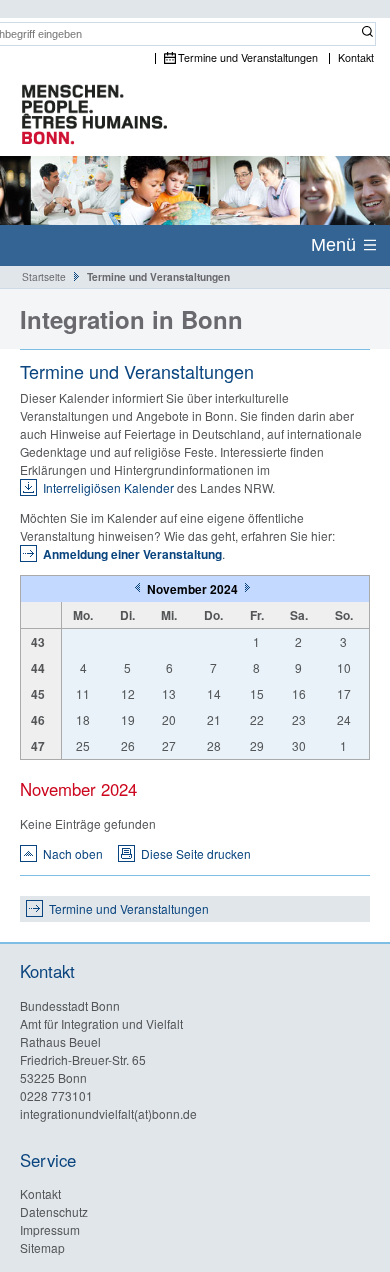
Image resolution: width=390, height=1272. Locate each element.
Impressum (50, 1229)
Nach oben (73, 853)
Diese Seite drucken (196, 853)
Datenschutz (54, 1211)
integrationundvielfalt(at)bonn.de (108, 1113)
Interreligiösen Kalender (108, 487)
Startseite (44, 276)
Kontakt (356, 58)
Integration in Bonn (131, 319)
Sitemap (42, 1247)
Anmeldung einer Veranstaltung (132, 554)
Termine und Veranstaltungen (248, 58)
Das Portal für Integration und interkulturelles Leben (85, 116)
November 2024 (194, 589)
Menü (333, 245)
